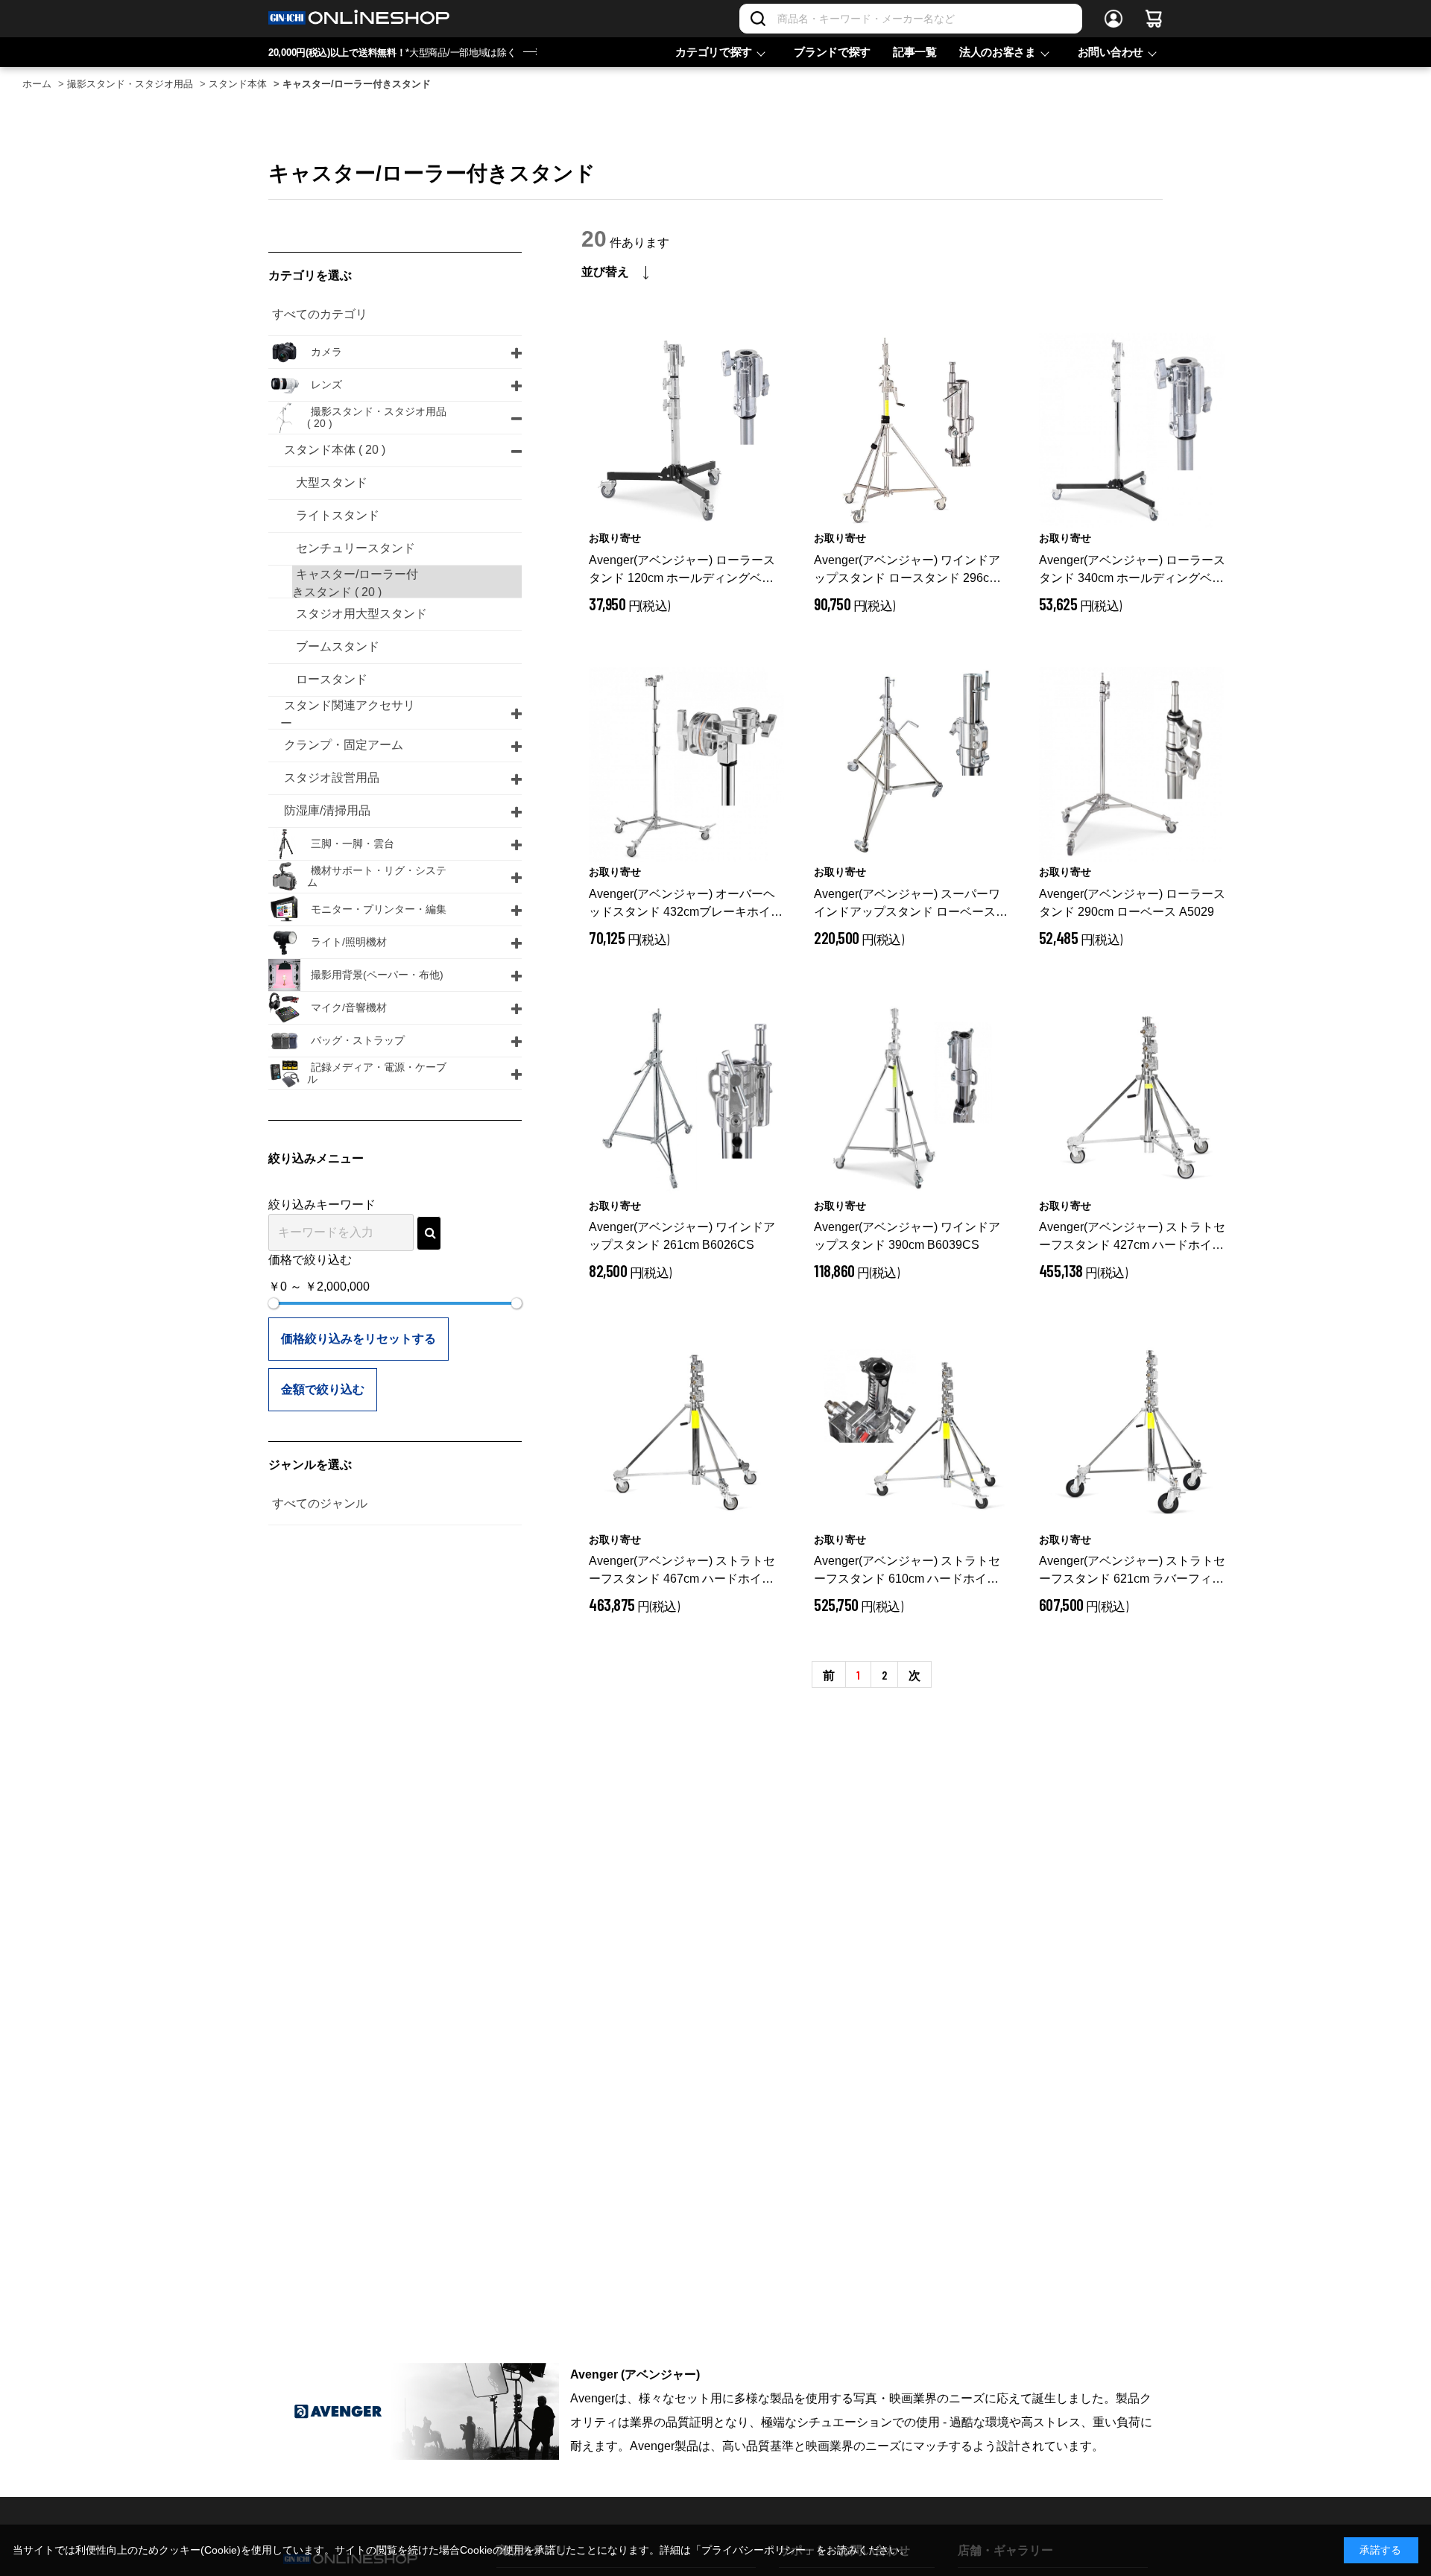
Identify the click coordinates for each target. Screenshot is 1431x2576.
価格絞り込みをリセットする (358, 1339)
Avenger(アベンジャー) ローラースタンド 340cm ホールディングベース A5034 (1132, 570)
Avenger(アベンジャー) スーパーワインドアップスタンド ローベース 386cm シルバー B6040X (907, 904)
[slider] (274, 1303)
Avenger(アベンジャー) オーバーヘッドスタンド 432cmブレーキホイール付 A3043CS (686, 904)
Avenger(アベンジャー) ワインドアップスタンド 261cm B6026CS (682, 1236)
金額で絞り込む (323, 1389)
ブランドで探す (832, 52)
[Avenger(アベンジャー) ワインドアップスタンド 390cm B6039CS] (912, 1098)
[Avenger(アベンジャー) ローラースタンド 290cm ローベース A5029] (1137, 765)
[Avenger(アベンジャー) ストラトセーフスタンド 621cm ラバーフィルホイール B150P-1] (1137, 1432)
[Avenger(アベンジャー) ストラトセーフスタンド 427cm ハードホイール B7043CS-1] (1137, 1098)
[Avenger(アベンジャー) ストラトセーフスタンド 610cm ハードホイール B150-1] (912, 1432)
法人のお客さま (998, 52)
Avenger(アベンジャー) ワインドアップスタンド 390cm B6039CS (907, 1236)
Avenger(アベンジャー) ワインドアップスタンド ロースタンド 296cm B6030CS (907, 570)
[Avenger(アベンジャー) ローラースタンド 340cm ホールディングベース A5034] (1137, 431)
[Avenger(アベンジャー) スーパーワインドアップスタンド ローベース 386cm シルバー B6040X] (912, 765)
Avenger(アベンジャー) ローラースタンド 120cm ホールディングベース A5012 (682, 570)
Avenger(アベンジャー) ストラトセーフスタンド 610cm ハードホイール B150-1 (907, 1571)
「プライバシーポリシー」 (754, 2550)
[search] (429, 1233)
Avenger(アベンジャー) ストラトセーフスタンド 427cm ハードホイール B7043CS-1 (1132, 1237)
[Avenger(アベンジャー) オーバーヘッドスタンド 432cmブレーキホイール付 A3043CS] (686, 765)
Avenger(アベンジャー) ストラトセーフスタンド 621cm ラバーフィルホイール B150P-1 (1132, 1571)
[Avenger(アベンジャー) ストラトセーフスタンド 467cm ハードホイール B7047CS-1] (686, 1432)
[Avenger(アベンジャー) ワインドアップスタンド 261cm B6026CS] (686, 1098)
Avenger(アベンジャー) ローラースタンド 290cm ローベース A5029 (1132, 903)
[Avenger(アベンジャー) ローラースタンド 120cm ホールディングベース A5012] (686, 431)
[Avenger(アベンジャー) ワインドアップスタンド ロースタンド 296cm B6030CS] (912, 431)
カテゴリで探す (714, 52)
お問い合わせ (1111, 52)
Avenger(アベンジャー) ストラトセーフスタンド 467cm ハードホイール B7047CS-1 (682, 1571)
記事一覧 (915, 52)
